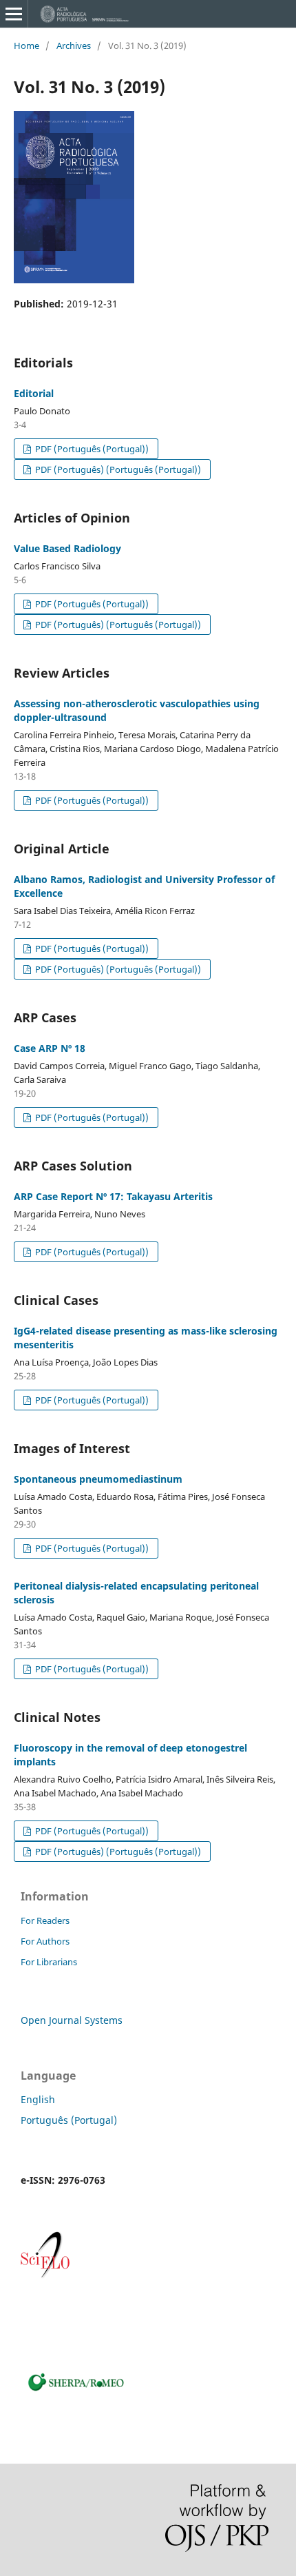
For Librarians (49, 1962)
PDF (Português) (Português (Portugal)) (117, 469)
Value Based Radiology (67, 548)
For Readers (45, 1920)
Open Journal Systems (72, 2020)
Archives (74, 45)
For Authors (45, 1941)
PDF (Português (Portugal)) (91, 449)
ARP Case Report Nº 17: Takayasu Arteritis (113, 1196)
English (38, 2099)
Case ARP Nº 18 (50, 1048)
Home (27, 45)
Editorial (34, 393)
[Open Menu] (14, 14)
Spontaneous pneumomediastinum (98, 1479)
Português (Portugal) (69, 2120)
